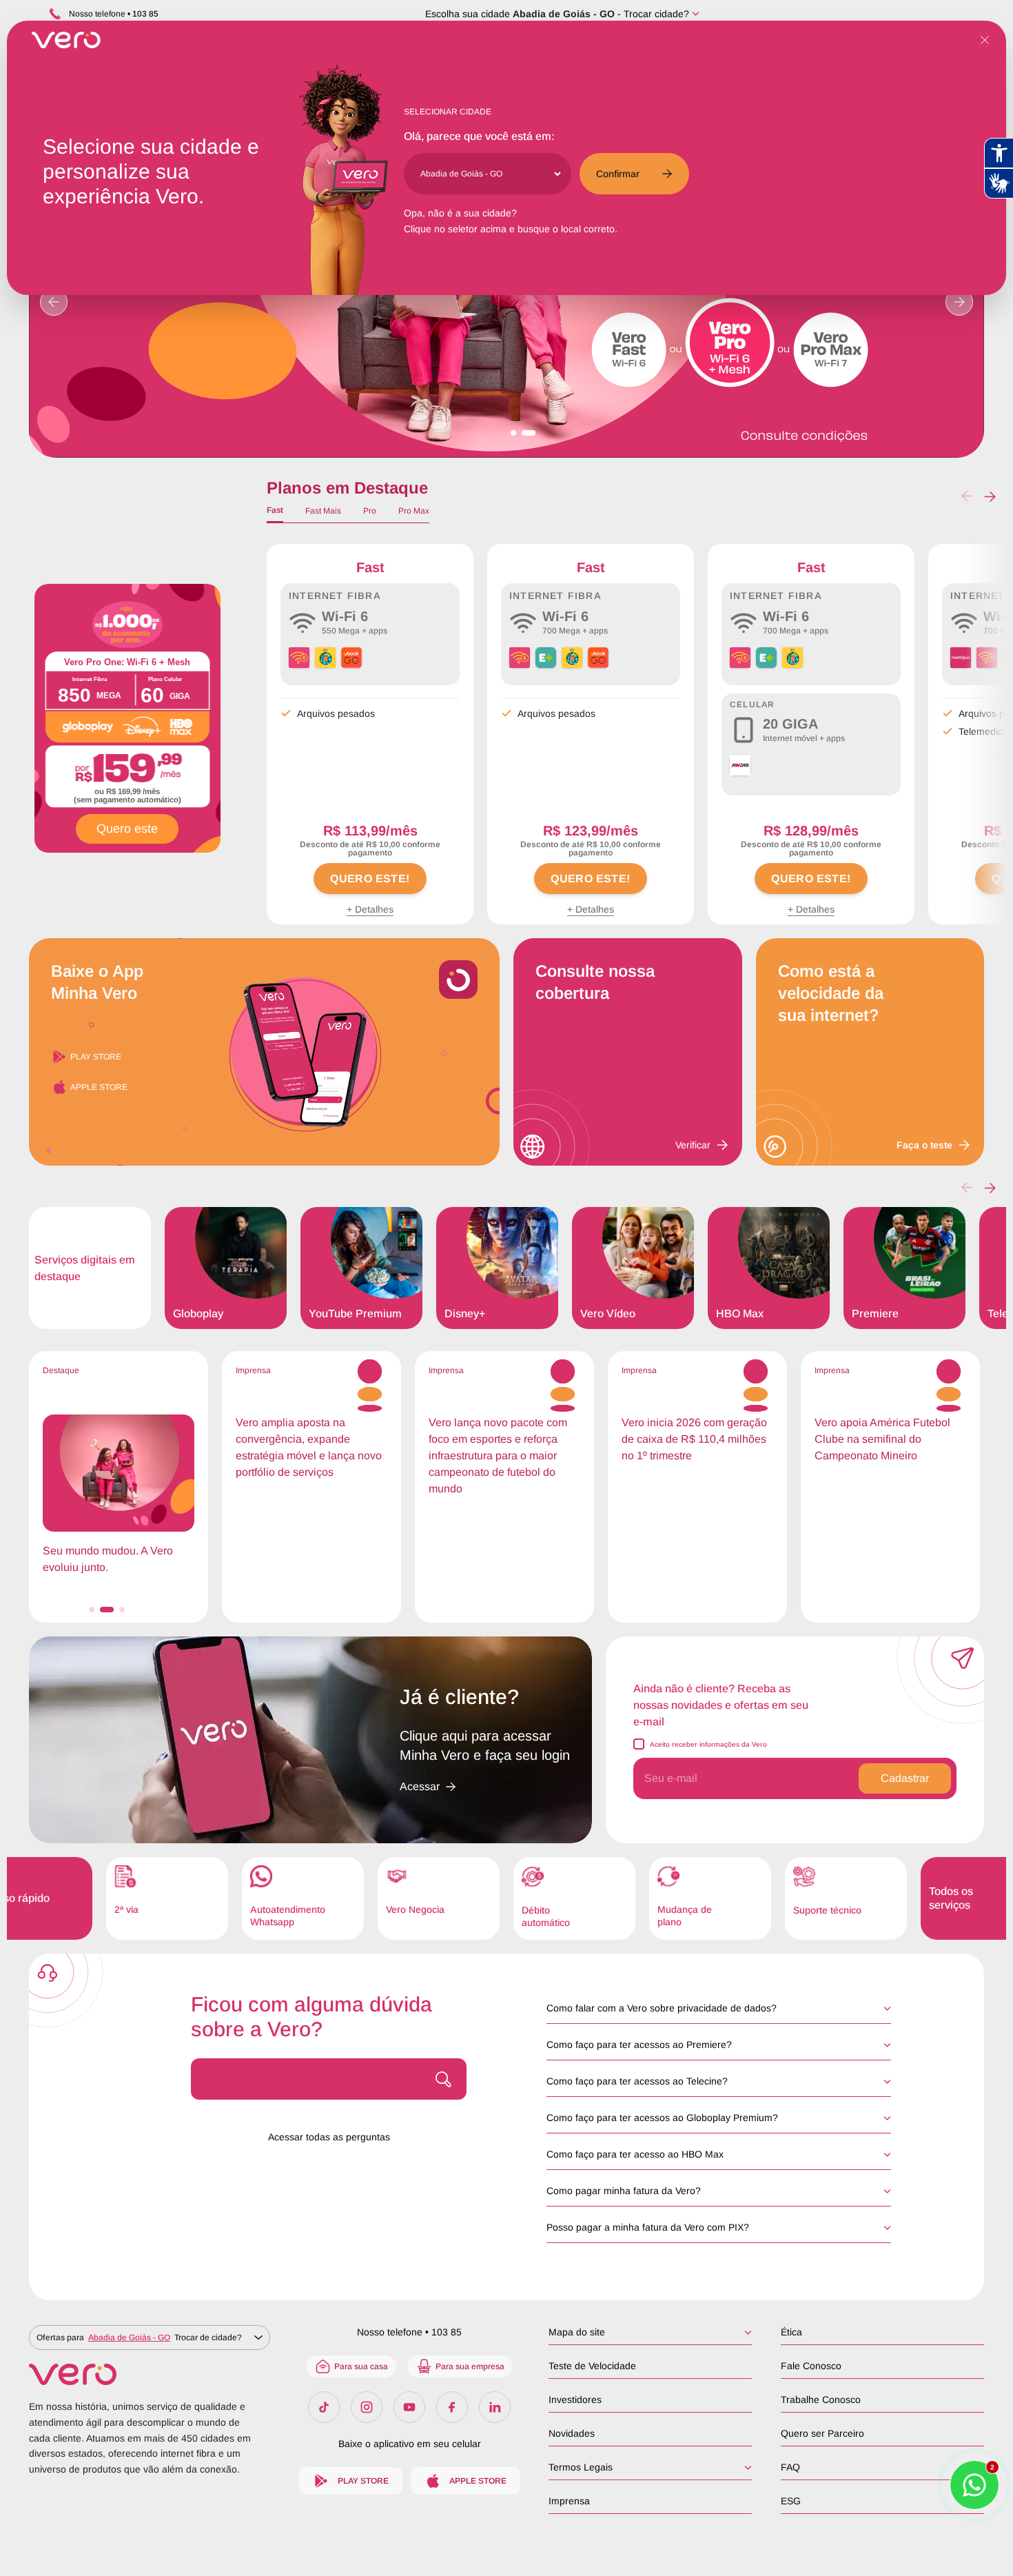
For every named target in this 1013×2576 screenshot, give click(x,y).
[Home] (150, 2374)
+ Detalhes (370, 909)
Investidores (575, 2400)
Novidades (572, 2433)
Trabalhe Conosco (821, 2400)
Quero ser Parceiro (822, 2433)
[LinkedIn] (495, 2407)
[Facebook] (452, 2407)
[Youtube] (409, 2407)
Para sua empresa (470, 2366)
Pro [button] (370, 511)
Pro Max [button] (414, 511)
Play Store (96, 1057)
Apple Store (99, 1087)
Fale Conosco (811, 2366)
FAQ (790, 2467)
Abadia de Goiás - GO (564, 14)
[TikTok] (324, 2407)
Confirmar (618, 174)
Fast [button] (275, 510)
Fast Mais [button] (323, 511)
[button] (990, 496)
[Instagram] (367, 2407)
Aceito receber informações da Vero (708, 1744)
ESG (791, 2501)
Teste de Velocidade (592, 2366)
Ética (791, 2332)
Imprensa (569, 2501)
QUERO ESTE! (370, 879)
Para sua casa (361, 2366)
